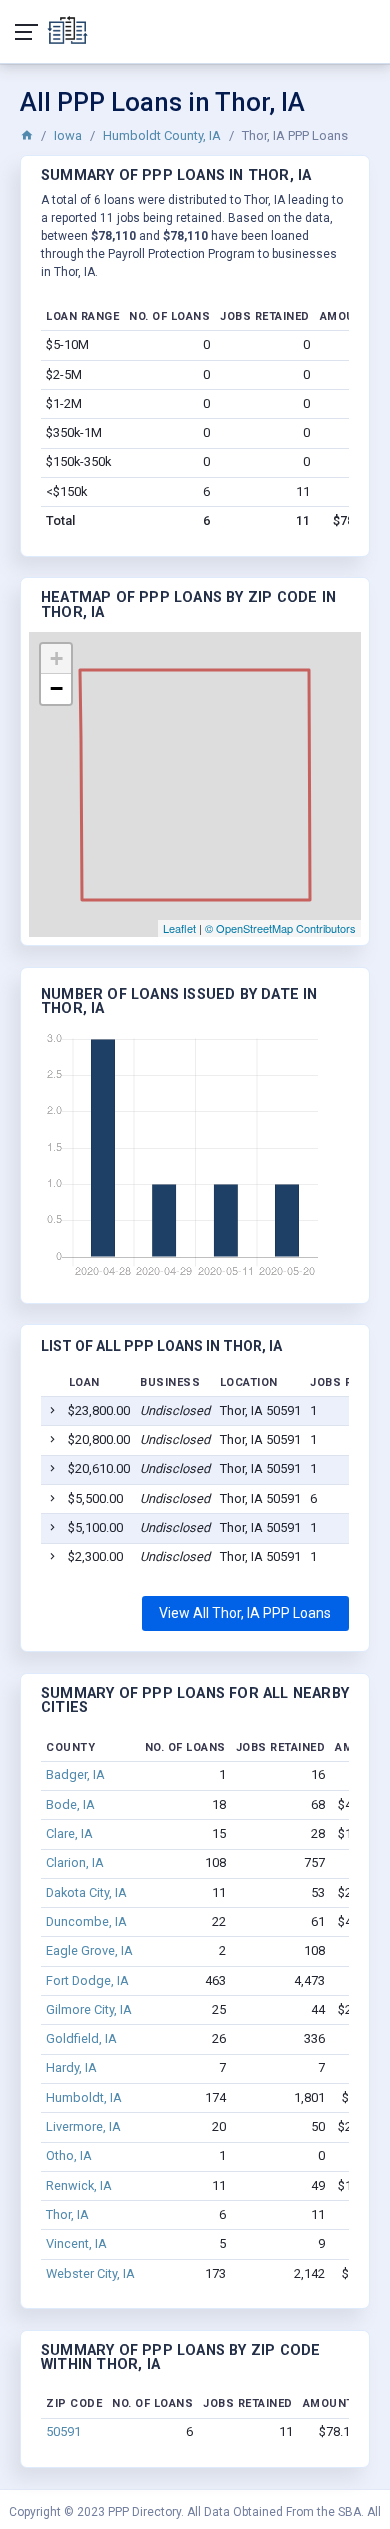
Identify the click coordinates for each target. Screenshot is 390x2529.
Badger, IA (75, 1774)
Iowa (68, 135)
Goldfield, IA (81, 2038)
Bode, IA (70, 1804)
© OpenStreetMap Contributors (280, 928)
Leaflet (179, 928)
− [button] (56, 688)
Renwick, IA (79, 2185)
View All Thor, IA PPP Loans (245, 1613)
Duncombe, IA (86, 1921)
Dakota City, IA (86, 1892)
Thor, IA (67, 2214)
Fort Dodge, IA (87, 1980)
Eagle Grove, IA (89, 1950)
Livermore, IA (83, 2126)
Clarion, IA (75, 1862)
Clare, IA (69, 1833)
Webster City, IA (90, 2273)
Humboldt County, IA (162, 135)
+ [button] (56, 658)
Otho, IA (69, 2155)
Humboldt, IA (84, 2097)
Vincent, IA (76, 2243)
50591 (63, 2431)
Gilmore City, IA (89, 2009)
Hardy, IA (71, 2067)
